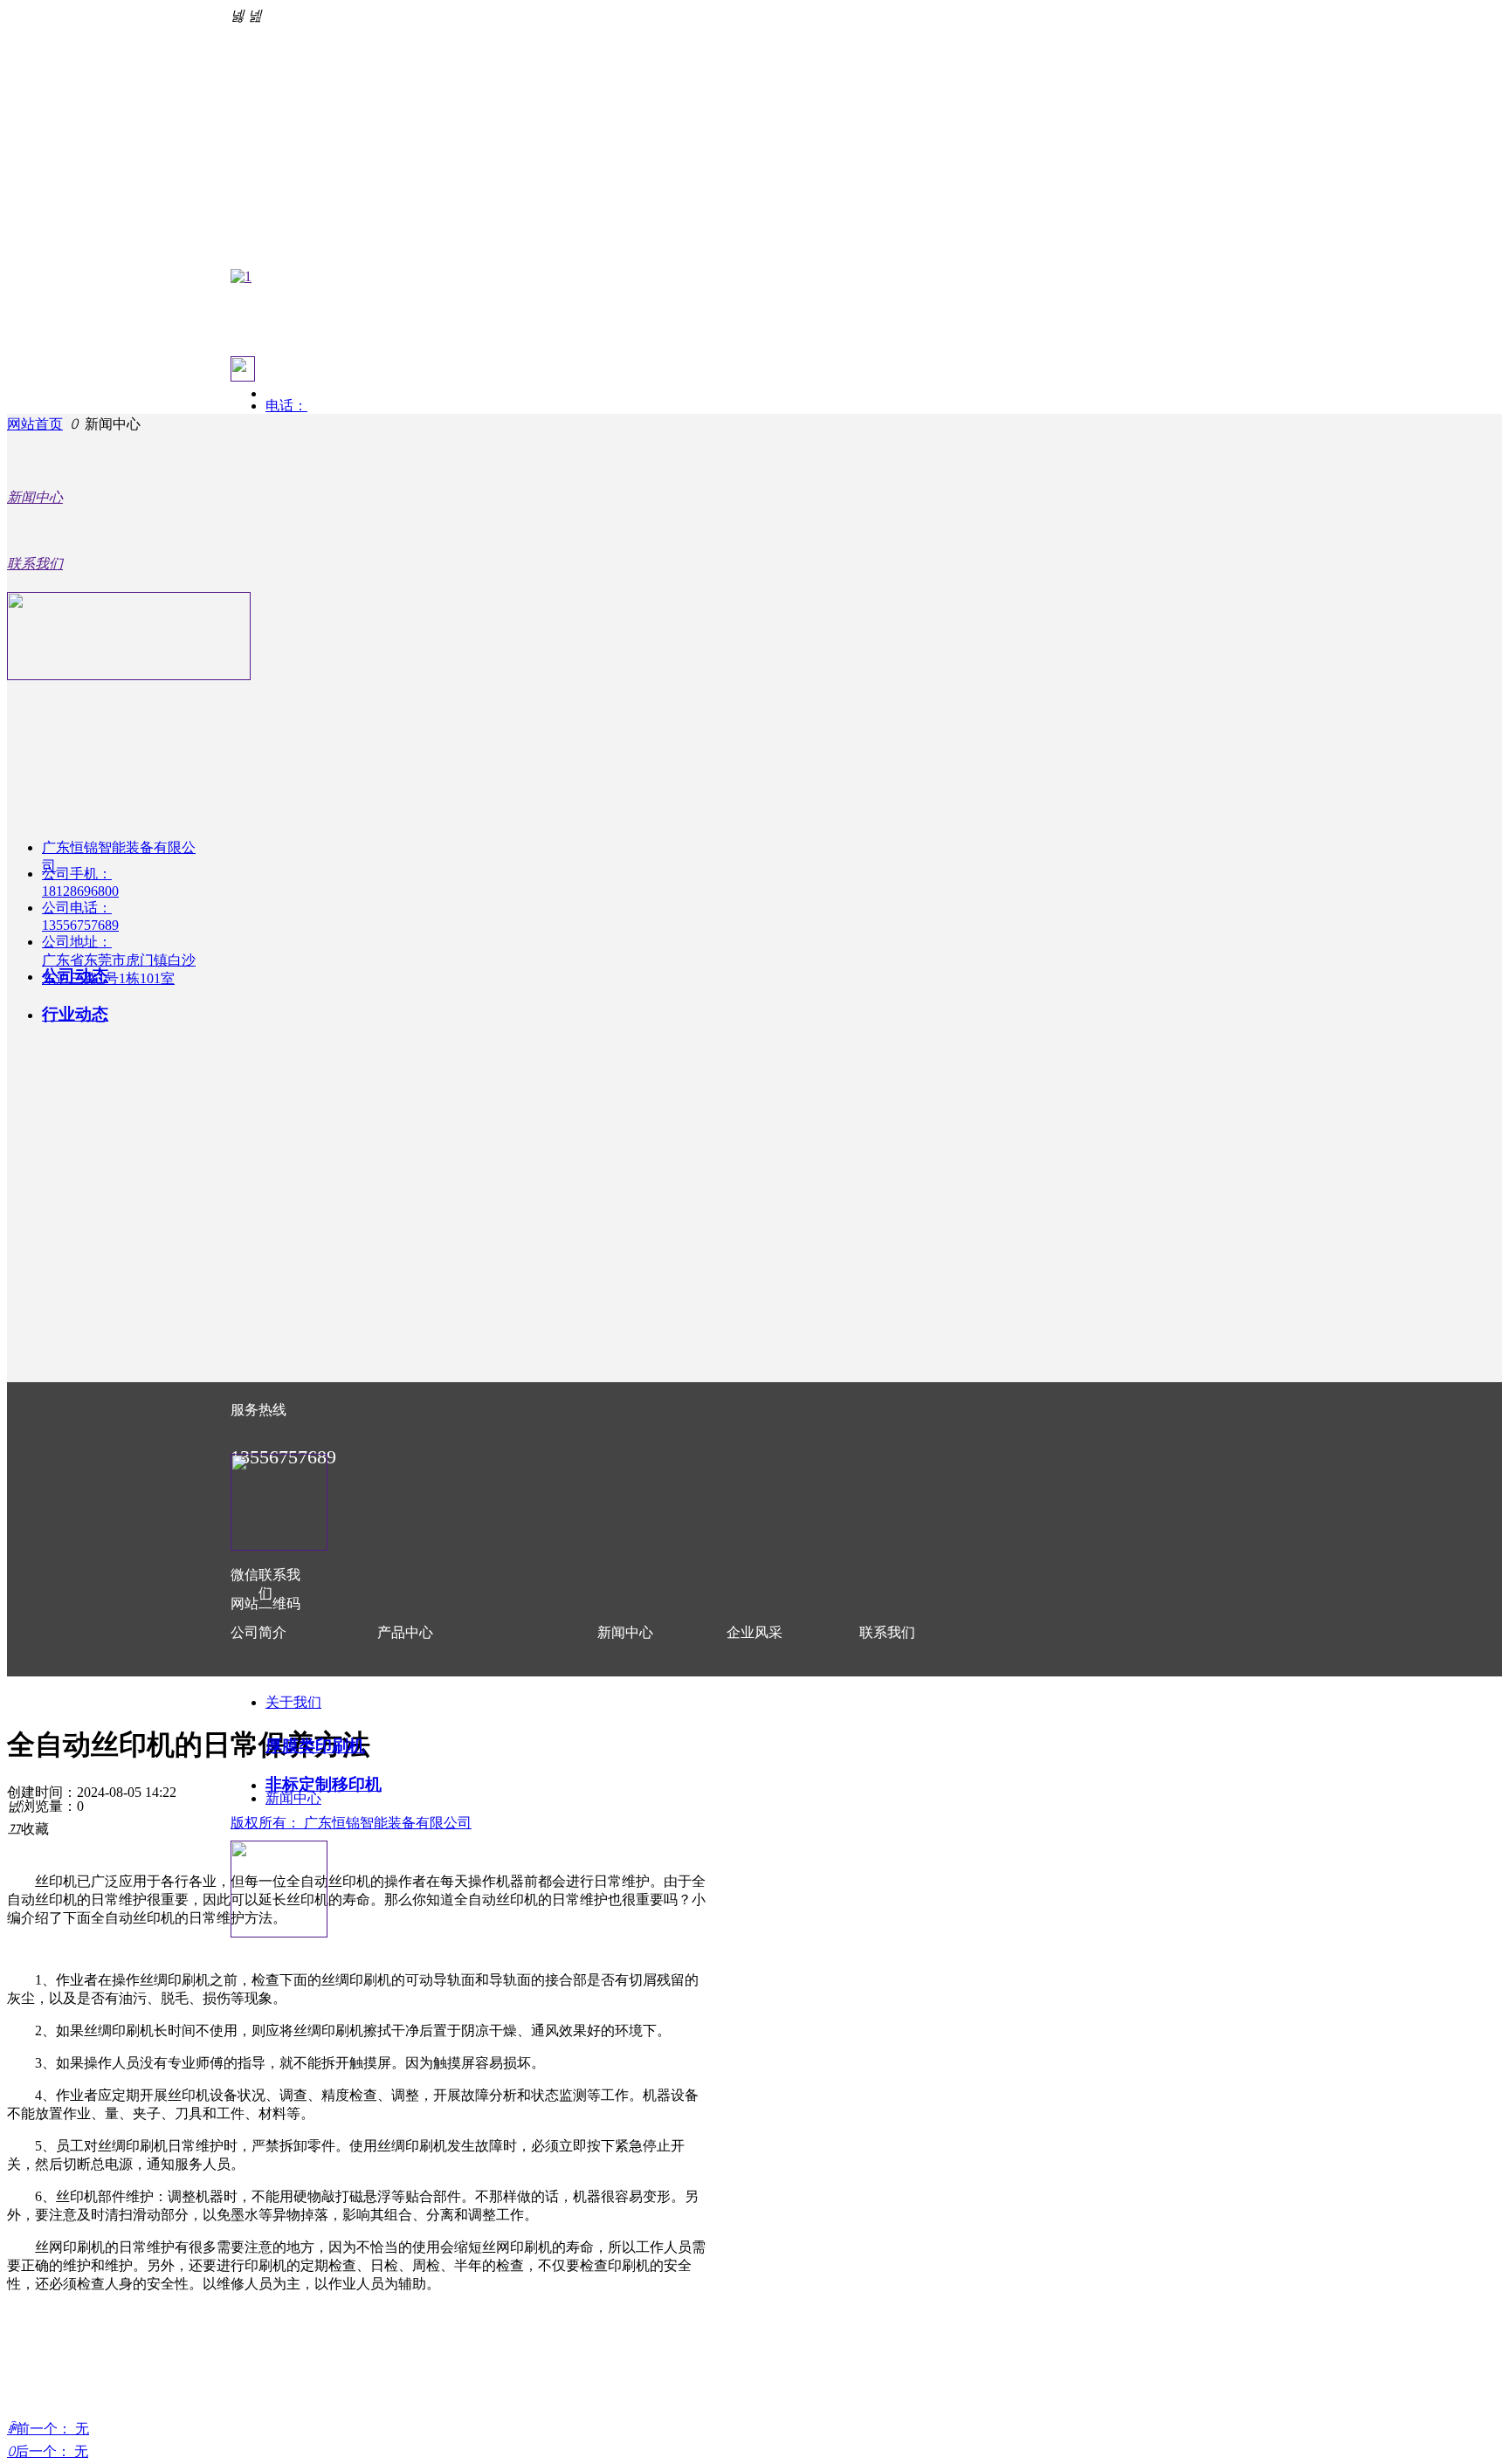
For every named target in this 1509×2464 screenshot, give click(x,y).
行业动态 (75, 1014)
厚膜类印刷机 (315, 1746)
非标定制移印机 (324, 1784)
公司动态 (75, 976)
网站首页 (35, 424)
